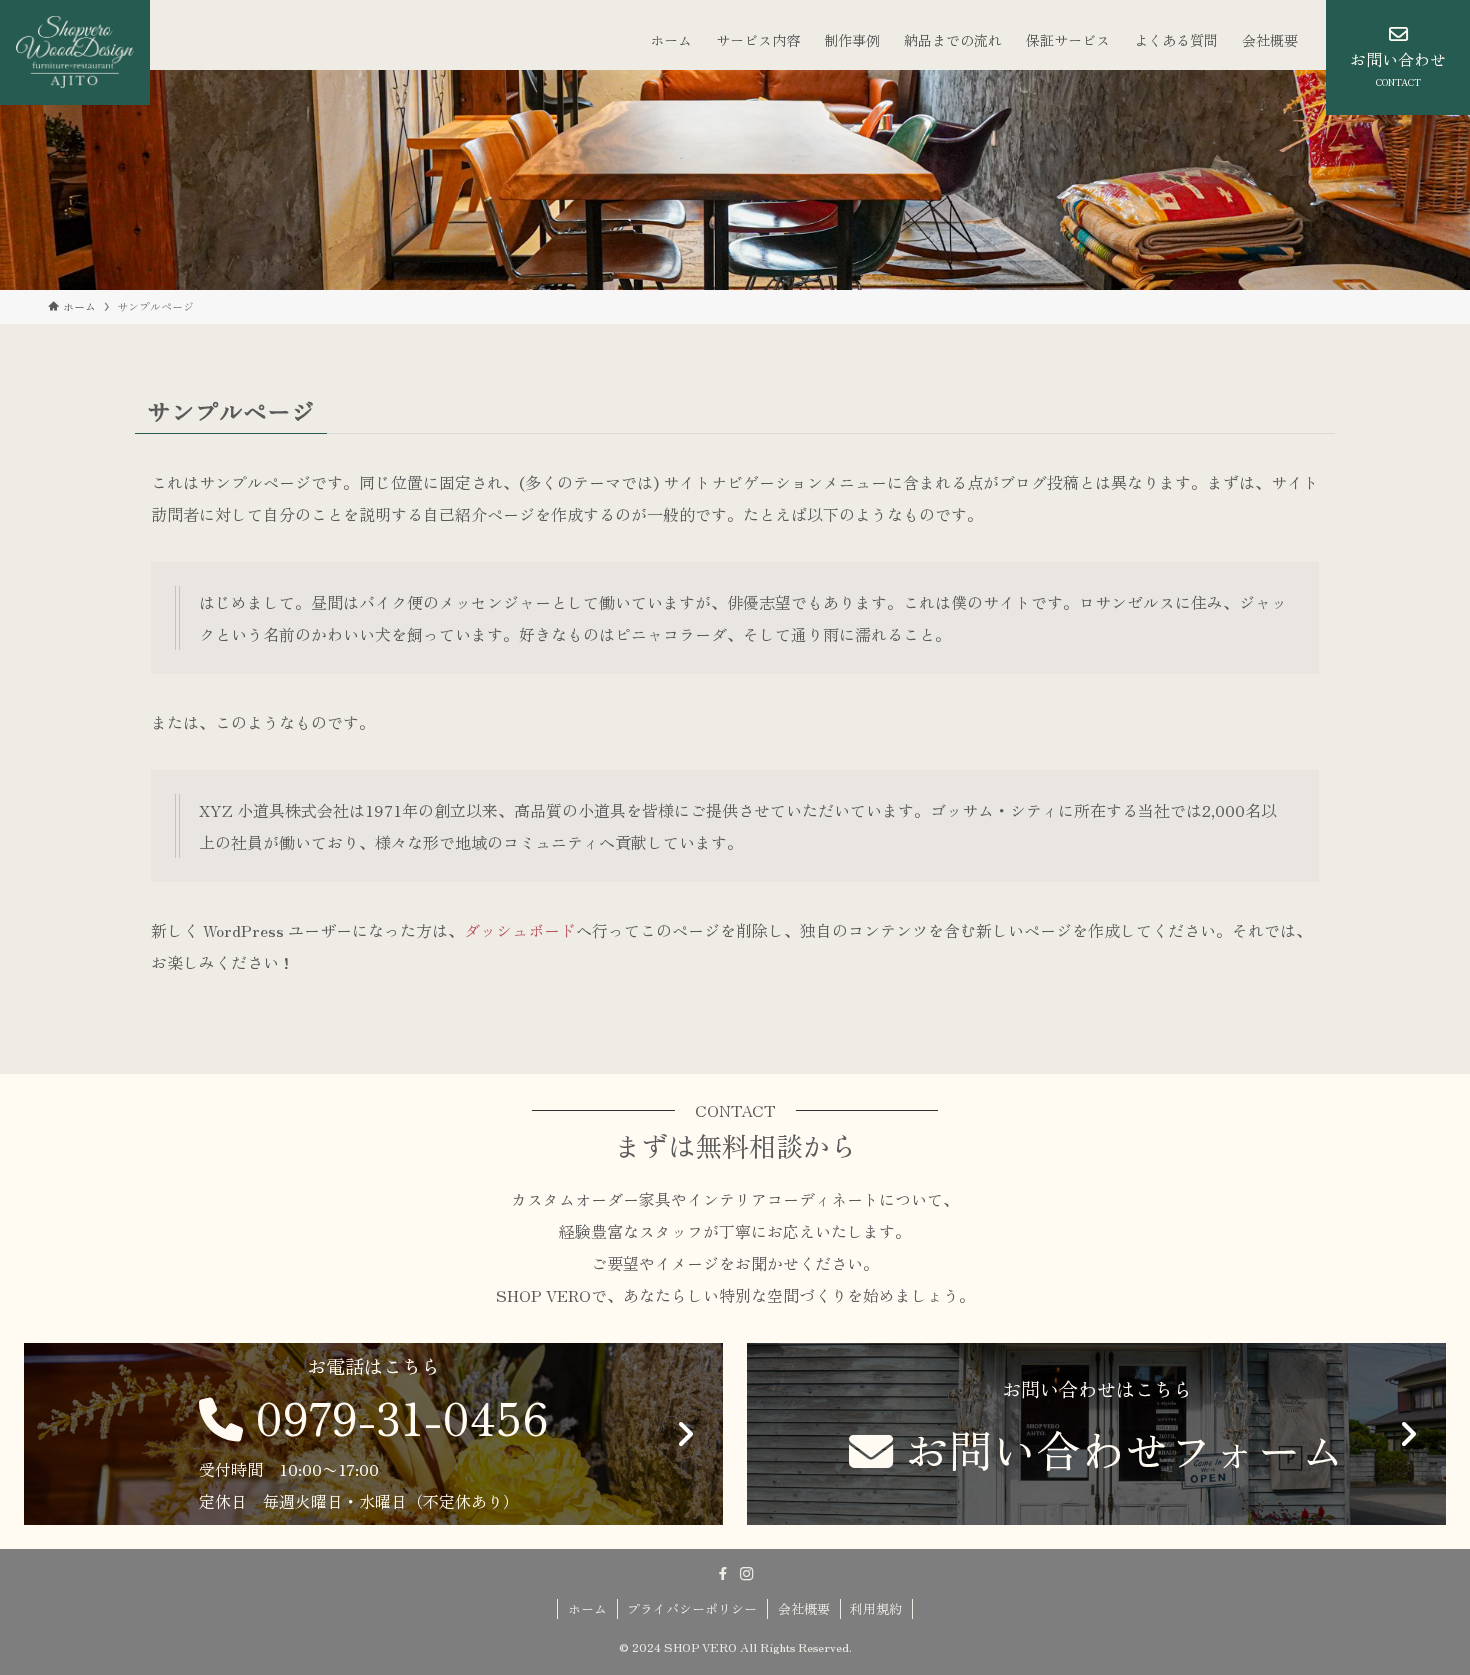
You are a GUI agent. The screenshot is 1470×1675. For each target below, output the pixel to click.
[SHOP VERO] (75, 52)
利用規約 (876, 1608)
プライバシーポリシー (692, 1608)
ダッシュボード (520, 930)
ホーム (587, 1608)
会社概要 (804, 1608)
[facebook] (723, 1574)
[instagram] (747, 1574)
